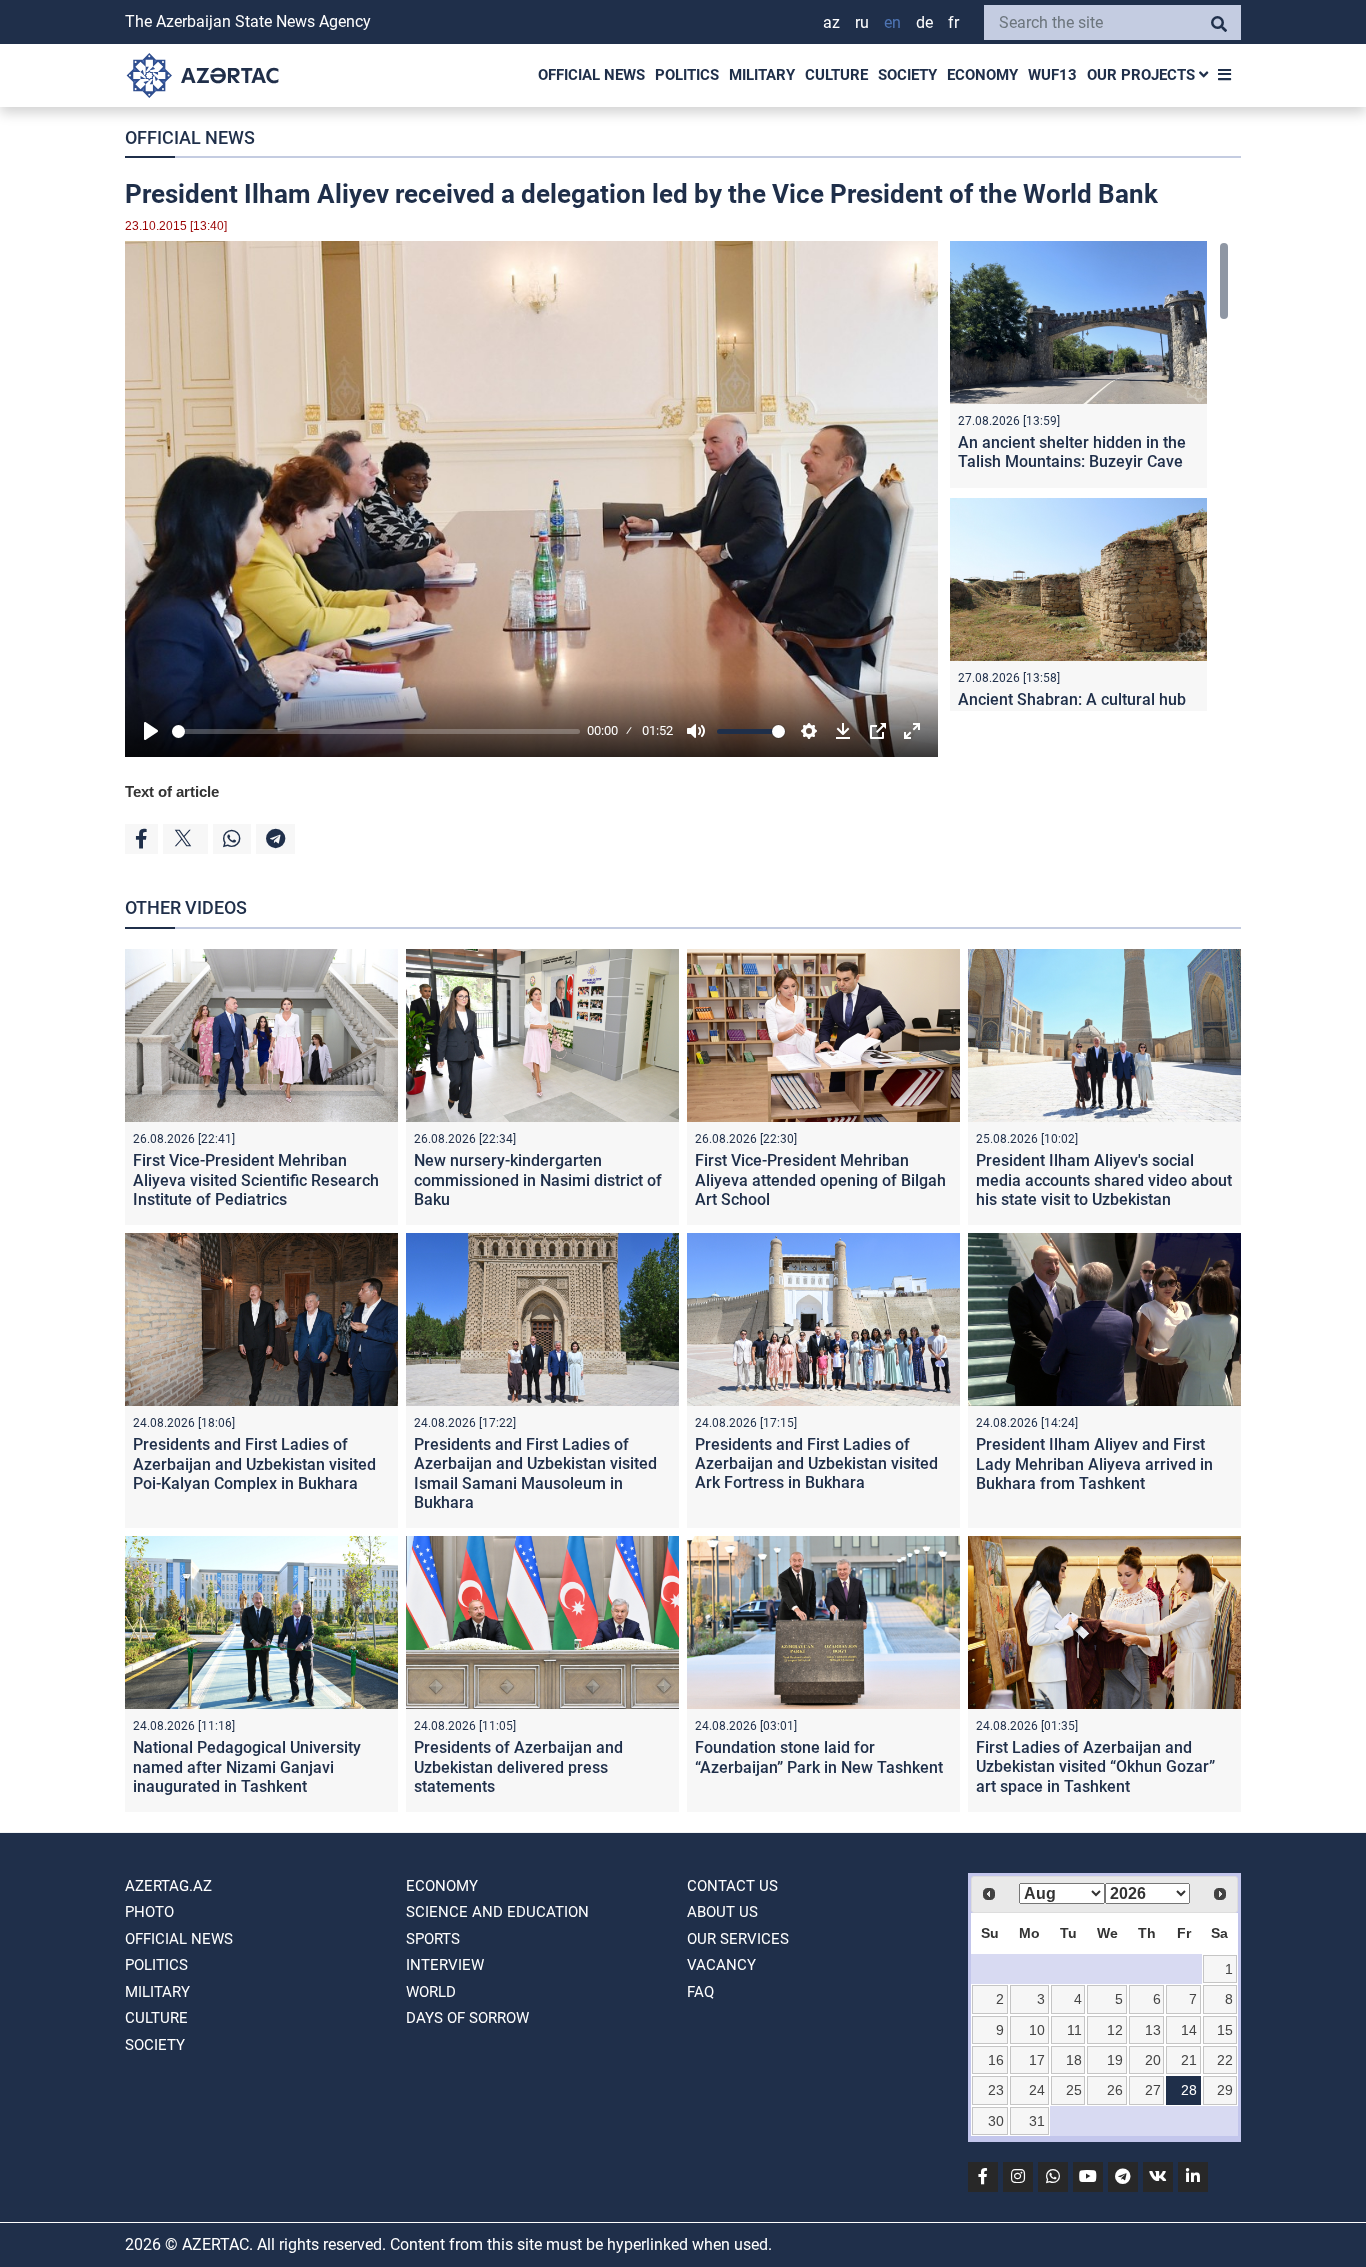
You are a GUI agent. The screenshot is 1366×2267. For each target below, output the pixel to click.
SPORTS (433, 1939)
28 (1189, 2090)
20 (1153, 2060)
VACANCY (721, 1965)
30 (996, 2121)
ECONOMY (982, 75)
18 (1074, 2060)
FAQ (700, 1992)
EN (892, 22)
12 (1115, 2030)
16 (996, 2060)
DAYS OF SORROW (467, 2018)
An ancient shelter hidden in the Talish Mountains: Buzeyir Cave (1072, 452)
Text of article (172, 791)
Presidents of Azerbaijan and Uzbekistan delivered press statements (518, 1766)
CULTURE (836, 75)
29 (1225, 2090)
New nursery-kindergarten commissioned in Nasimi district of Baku (538, 1179)
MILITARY (762, 75)
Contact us (732, 1886)
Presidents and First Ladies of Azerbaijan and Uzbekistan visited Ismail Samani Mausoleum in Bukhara (535, 1473)
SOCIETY (907, 75)
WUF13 (1052, 75)
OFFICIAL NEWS (591, 75)
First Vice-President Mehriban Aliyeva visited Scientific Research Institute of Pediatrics (256, 1179)
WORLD (431, 1992)
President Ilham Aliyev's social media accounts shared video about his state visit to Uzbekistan (1104, 1179)
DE (924, 22)
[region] (1089, 476)
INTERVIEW (445, 1965)
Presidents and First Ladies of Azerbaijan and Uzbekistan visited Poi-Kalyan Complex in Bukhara (254, 1463)
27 (1153, 2090)
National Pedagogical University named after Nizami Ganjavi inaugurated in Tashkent (247, 1766)
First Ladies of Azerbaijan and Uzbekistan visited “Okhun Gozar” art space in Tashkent (1095, 1766)
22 (1225, 2060)
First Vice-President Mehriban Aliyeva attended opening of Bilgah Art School (820, 1179)
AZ (831, 22)
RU (862, 22)
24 (1037, 2090)
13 (1153, 2030)
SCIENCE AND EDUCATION (497, 1912)
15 (1225, 2030)
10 (1037, 2030)
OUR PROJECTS (1143, 75)
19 (1115, 2060)
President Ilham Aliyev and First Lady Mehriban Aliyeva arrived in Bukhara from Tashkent (1094, 1463)
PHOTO (149, 1912)
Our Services (738, 1939)
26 (1115, 2090)
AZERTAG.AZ (168, 1886)
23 (996, 2090)
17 (1037, 2060)
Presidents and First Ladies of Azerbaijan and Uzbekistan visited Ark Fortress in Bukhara (816, 1463)
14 (1189, 2030)
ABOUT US (722, 1912)
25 (1074, 2090)
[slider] (376, 731)
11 (1074, 2030)
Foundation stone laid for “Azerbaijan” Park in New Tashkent (819, 1757)
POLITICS (687, 75)
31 (1037, 2121)
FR (953, 22)
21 (1189, 2060)
